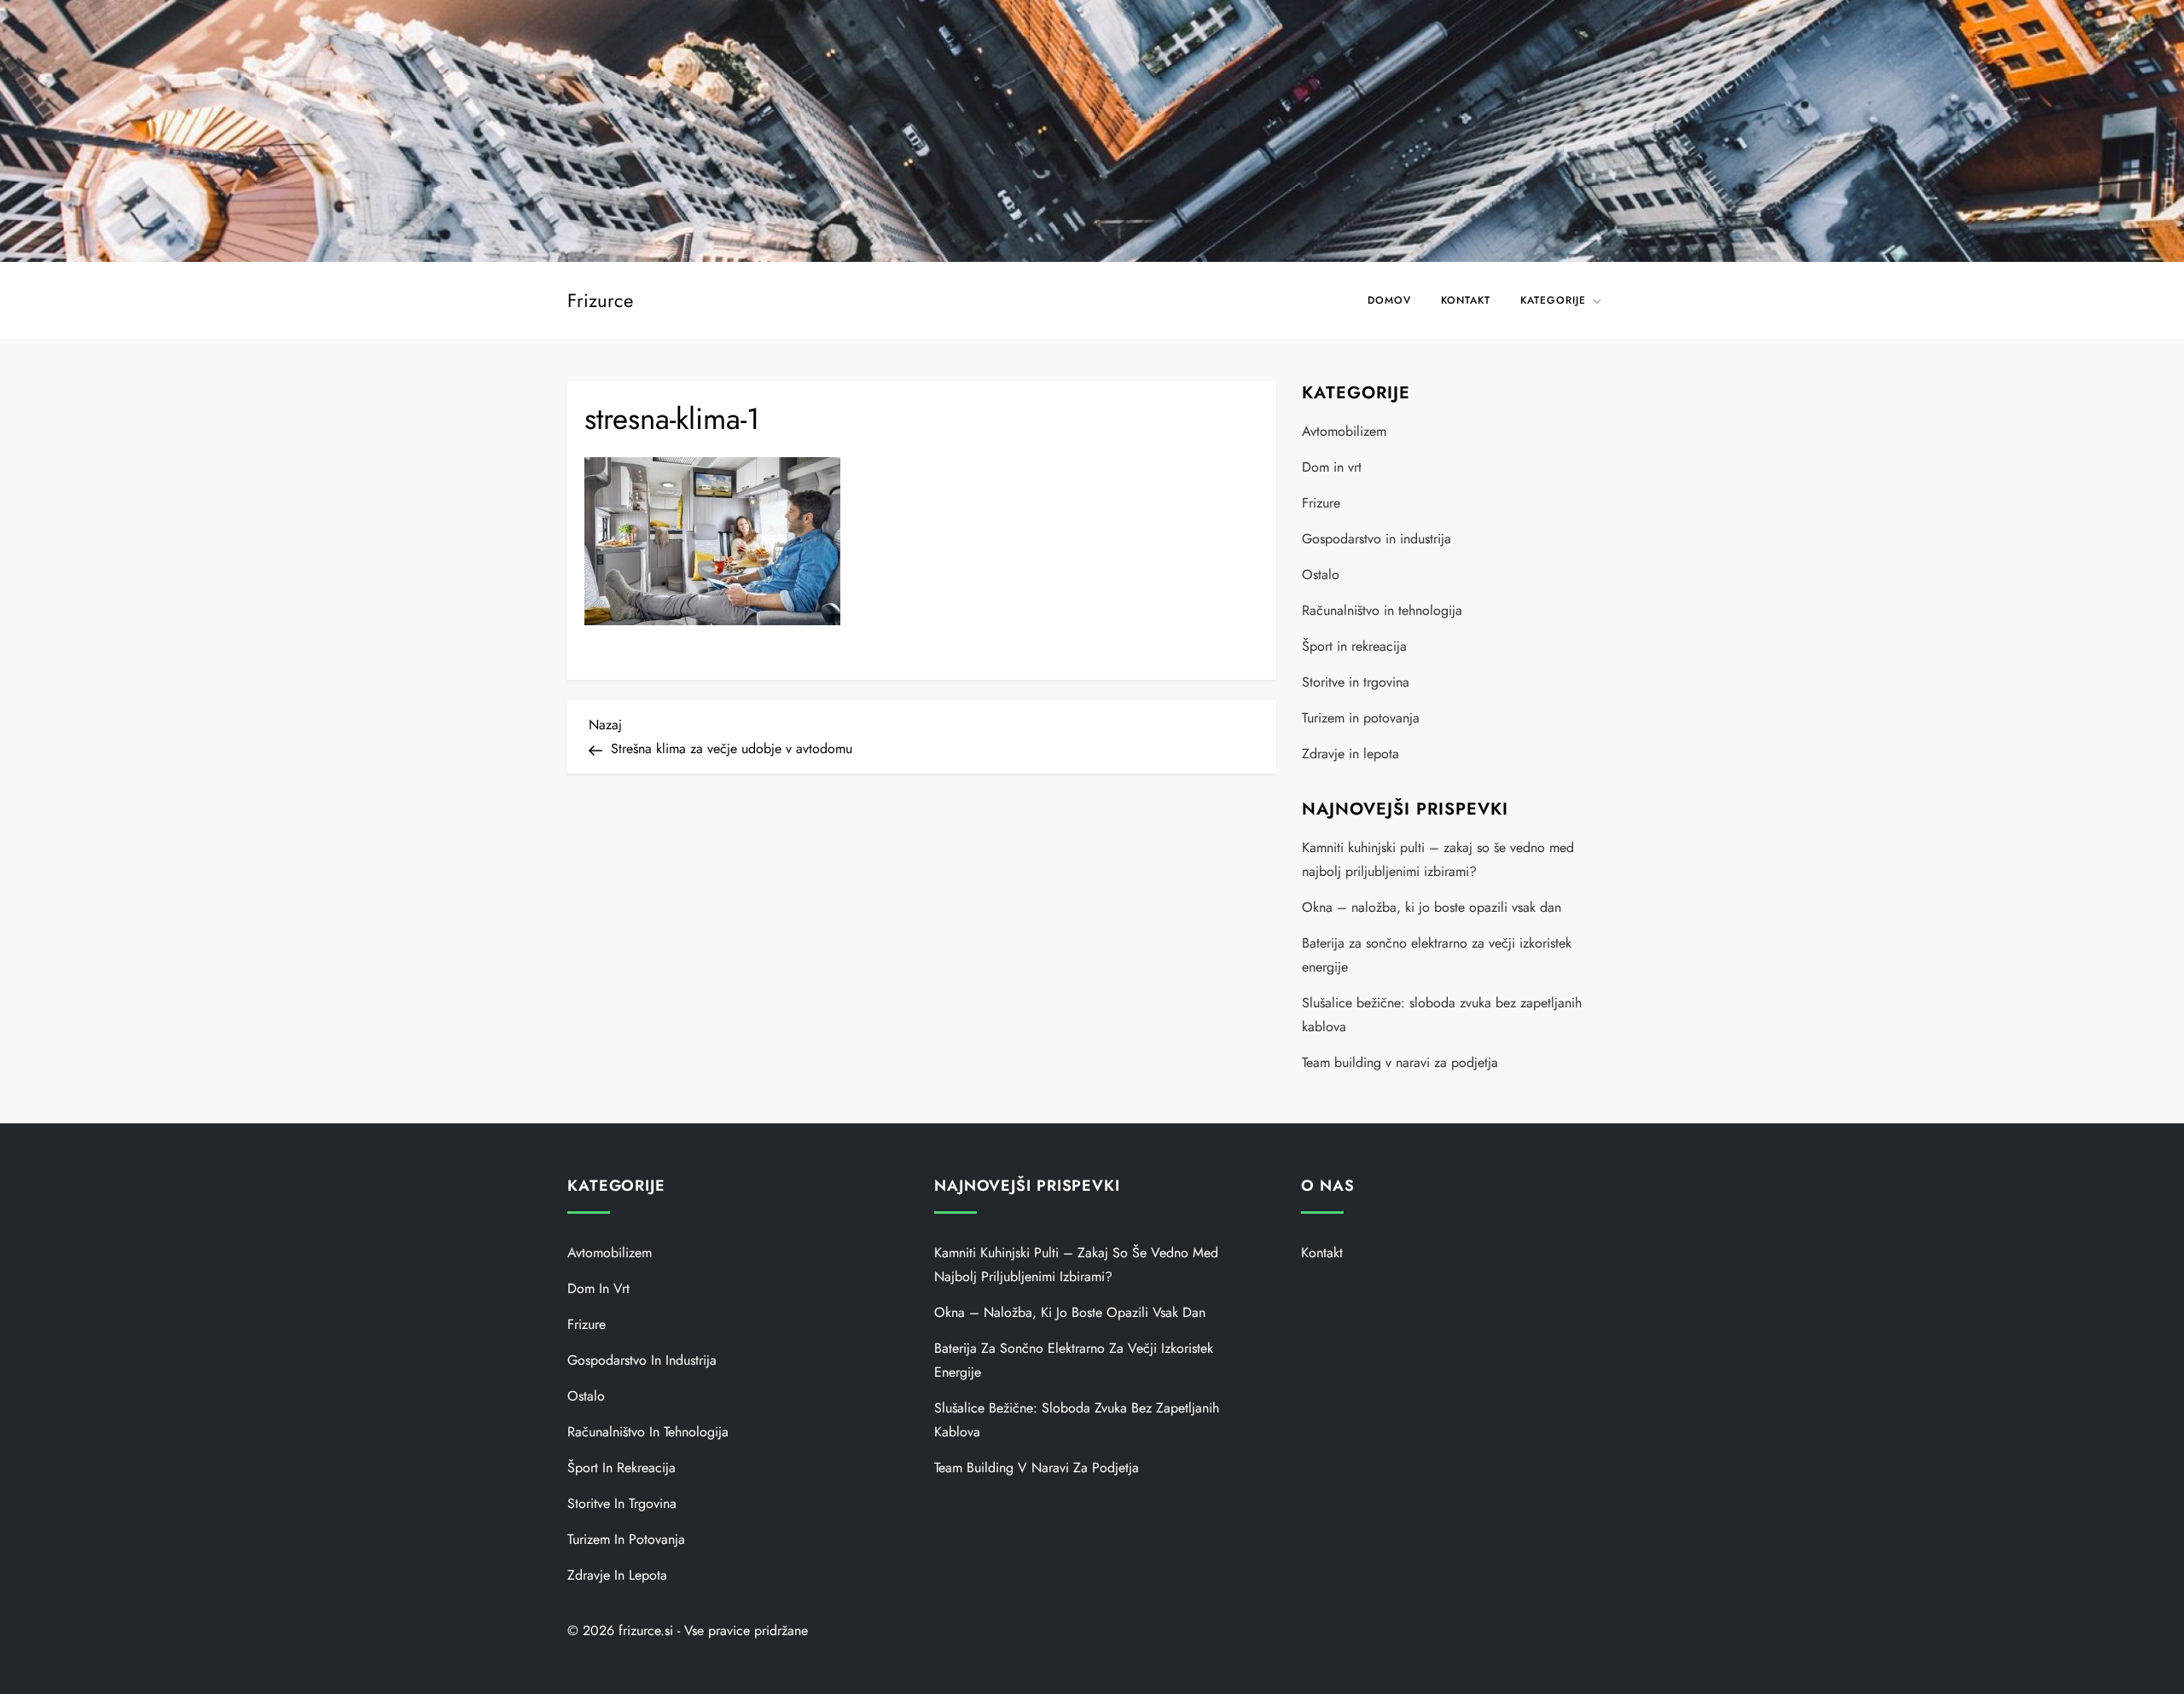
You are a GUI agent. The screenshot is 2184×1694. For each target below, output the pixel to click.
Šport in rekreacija (1354, 646)
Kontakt (1466, 300)
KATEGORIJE (1553, 300)
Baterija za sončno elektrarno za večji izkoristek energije (1437, 955)
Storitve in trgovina (1356, 682)
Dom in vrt (1332, 467)
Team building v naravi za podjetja (1400, 1062)
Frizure (1321, 503)
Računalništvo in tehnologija (1382, 610)
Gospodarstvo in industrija (1377, 539)
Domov (1389, 300)
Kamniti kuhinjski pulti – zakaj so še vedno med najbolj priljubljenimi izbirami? (1438, 859)
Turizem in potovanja (1361, 718)
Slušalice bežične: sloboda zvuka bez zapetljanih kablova (1442, 1015)
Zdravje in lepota (1350, 754)
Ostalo (1321, 574)
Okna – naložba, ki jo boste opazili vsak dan (1432, 907)
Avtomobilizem (1344, 431)
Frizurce (600, 300)
